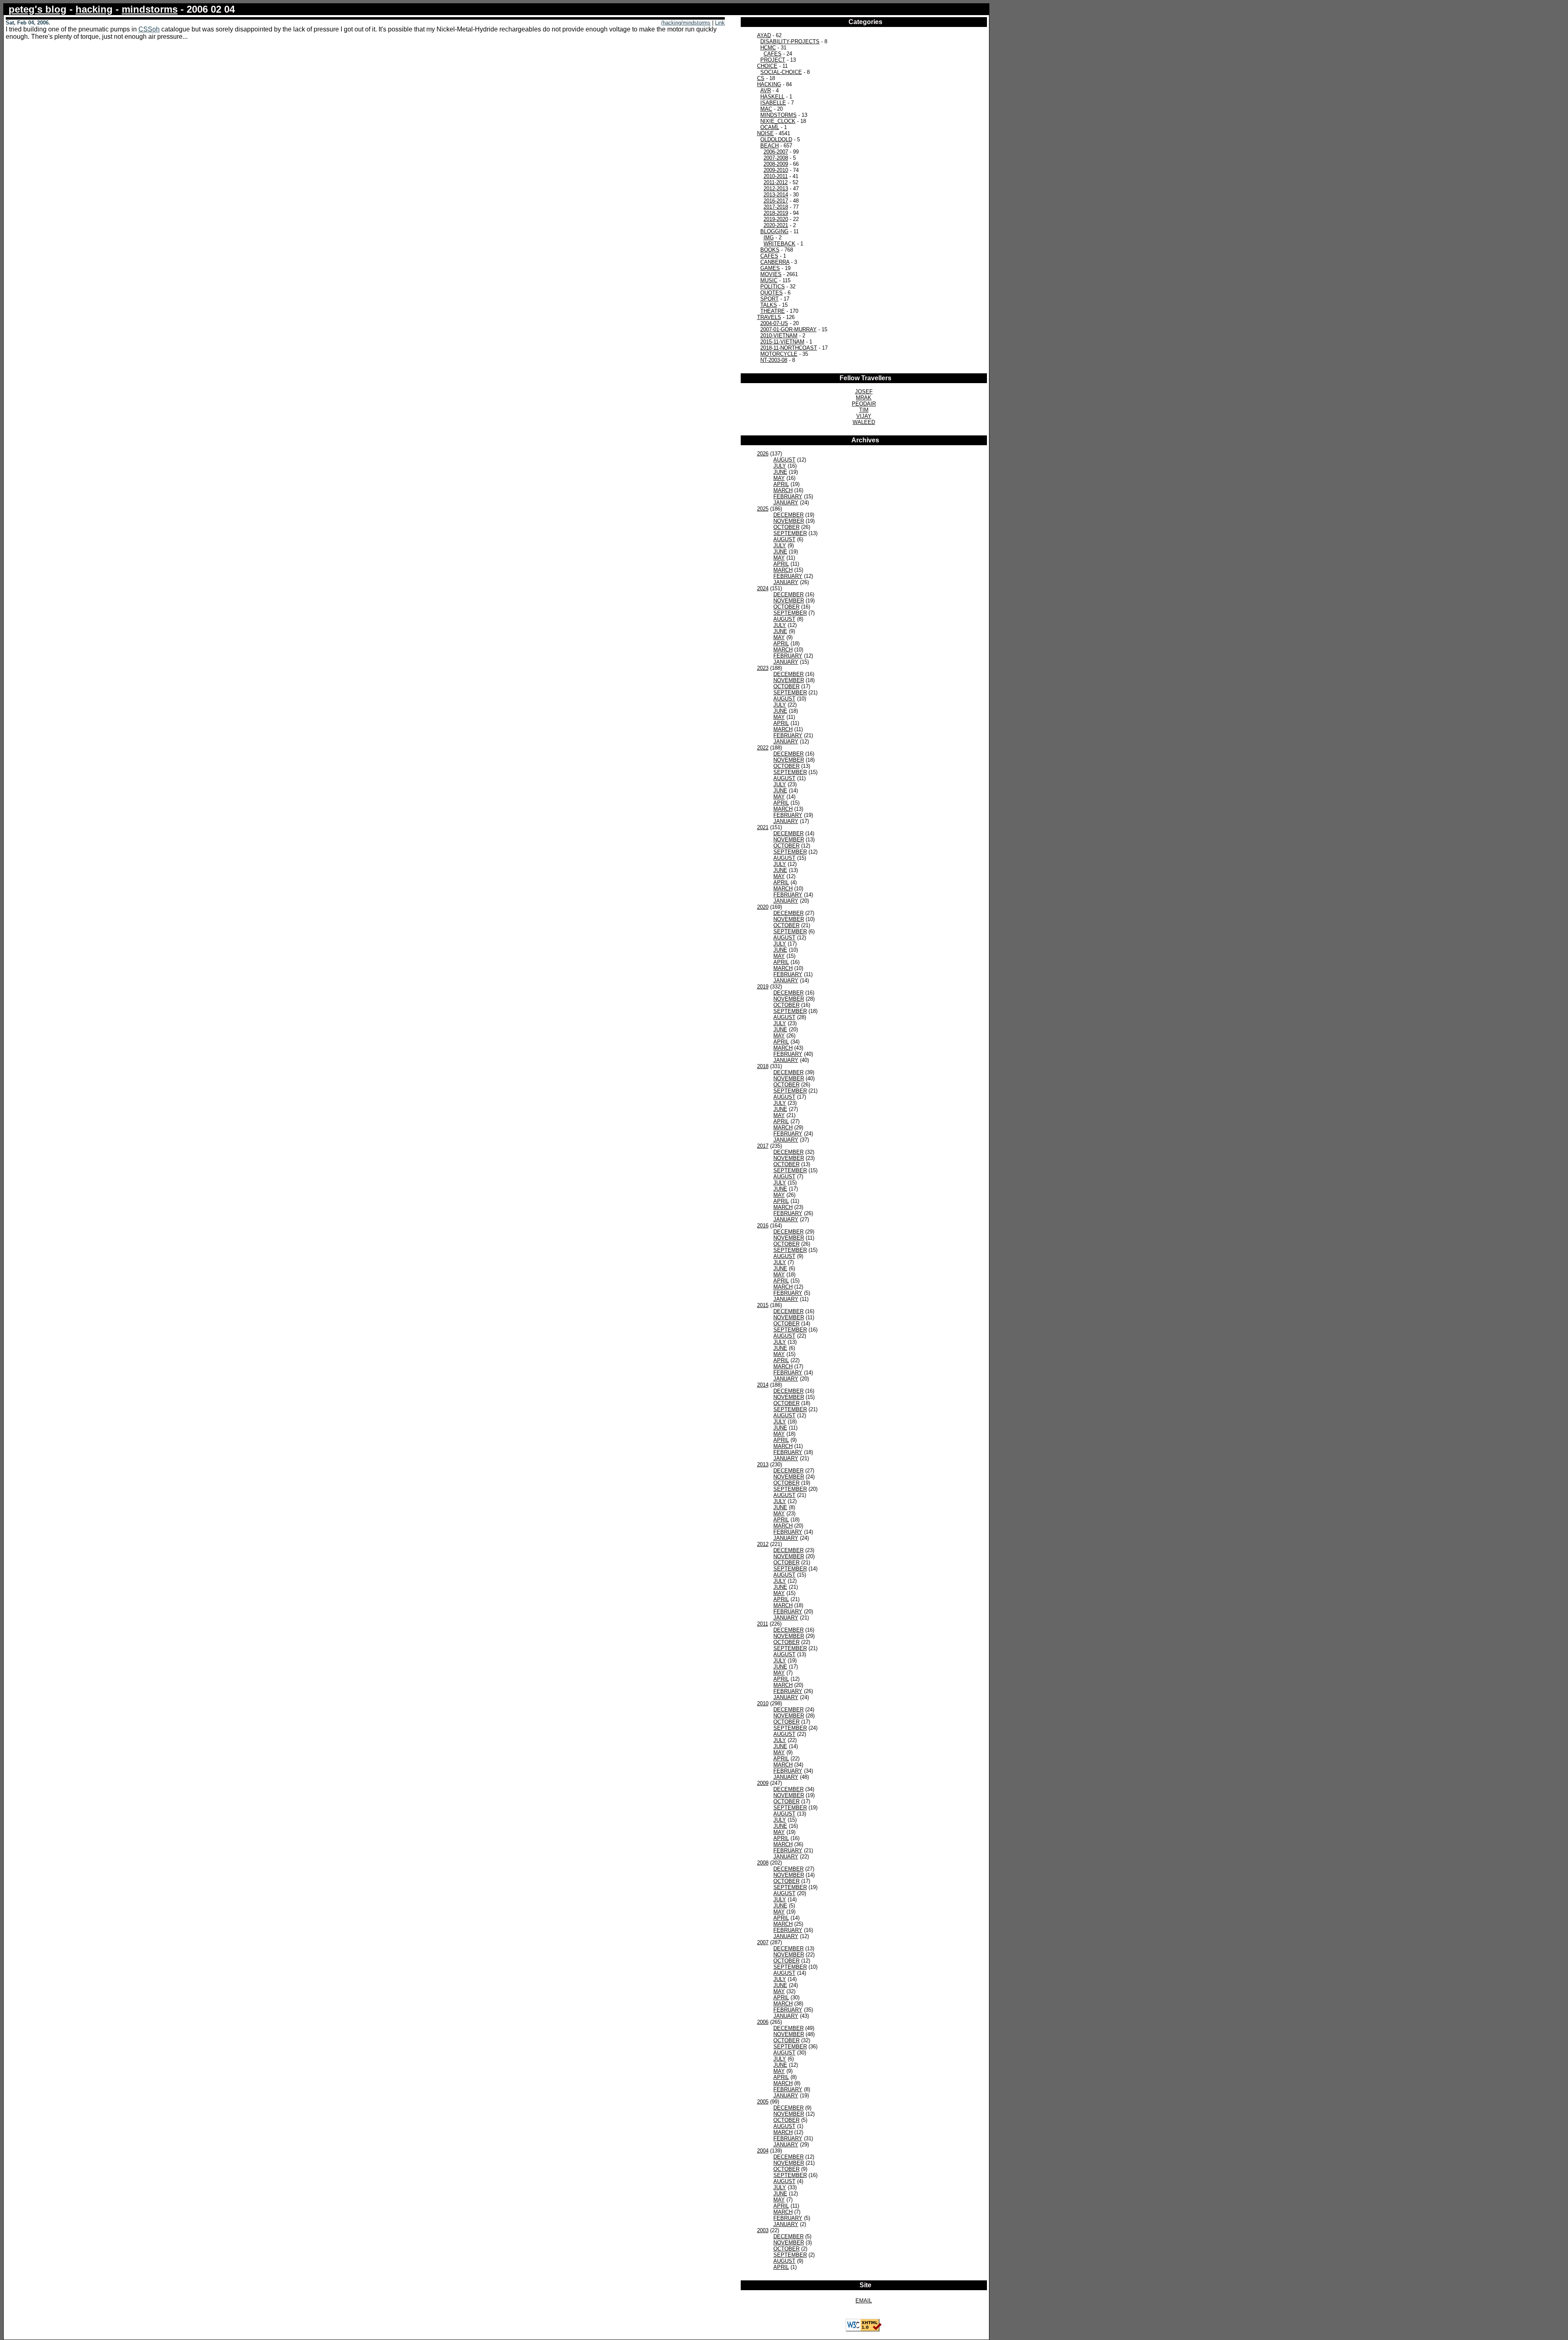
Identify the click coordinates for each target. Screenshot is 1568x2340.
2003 (763, 2230)
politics (773, 287)
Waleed (864, 422)
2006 (763, 2022)
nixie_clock (778, 121)
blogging (774, 231)
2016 (763, 1226)
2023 (763, 668)
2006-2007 (776, 152)
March (783, 490)
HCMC (768, 48)
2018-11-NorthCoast (789, 348)
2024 (763, 588)
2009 (763, 1783)
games (770, 268)
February (788, 496)
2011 (763, 1624)
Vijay (864, 416)
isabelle (773, 103)
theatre (773, 311)
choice (767, 66)
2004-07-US (774, 323)
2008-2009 (776, 164)
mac (766, 109)
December (788, 515)
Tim (864, 410)
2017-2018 (776, 207)
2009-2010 (776, 170)
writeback (780, 244)
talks (769, 305)
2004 (763, 2151)
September (790, 533)
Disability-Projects (790, 41)
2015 (763, 1305)
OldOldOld (776, 139)
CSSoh (149, 29)
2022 (763, 748)
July (780, 466)
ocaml (770, 127)
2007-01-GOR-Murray (788, 329)
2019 (763, 987)
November (789, 521)
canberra (775, 262)
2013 (763, 1464)
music (769, 280)
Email (864, 2301)
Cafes (773, 54)
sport (770, 299)
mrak (864, 398)
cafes (769, 256)
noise (765, 133)
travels (769, 317)
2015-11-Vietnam (782, 342)
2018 (763, 1066)
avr (766, 90)
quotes (772, 293)
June (780, 472)
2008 (763, 1863)
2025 (763, 509)
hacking (94, 9)
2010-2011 (776, 176)
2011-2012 (776, 182)
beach (770, 146)
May (779, 478)
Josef (864, 391)
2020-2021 (776, 225)
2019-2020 (776, 219)
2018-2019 (776, 213)
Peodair (864, 404)
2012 (763, 1544)
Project (773, 60)
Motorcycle (779, 354)
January (786, 503)
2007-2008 (776, 158)
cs (761, 78)
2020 (763, 907)
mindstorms (150, 9)
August (784, 460)
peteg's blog (38, 9)
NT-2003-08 (774, 360)
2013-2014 (776, 195)
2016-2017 (776, 201)
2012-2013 (776, 188)
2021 (763, 827)
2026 (763, 454)
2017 (763, 1146)
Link (720, 23)
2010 (763, 1703)
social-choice (781, 72)
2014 (763, 1385)
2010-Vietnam (779, 336)
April (781, 484)
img (769, 238)
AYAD (764, 35)
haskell (772, 97)
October (786, 527)
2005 (763, 2102)
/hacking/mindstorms (686, 23)
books (770, 250)
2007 (763, 1942)
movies (771, 274)
